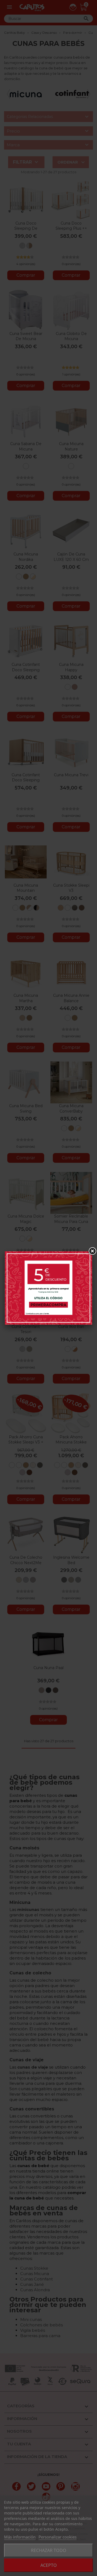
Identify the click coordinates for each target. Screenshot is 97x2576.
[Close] (92, 1251)
